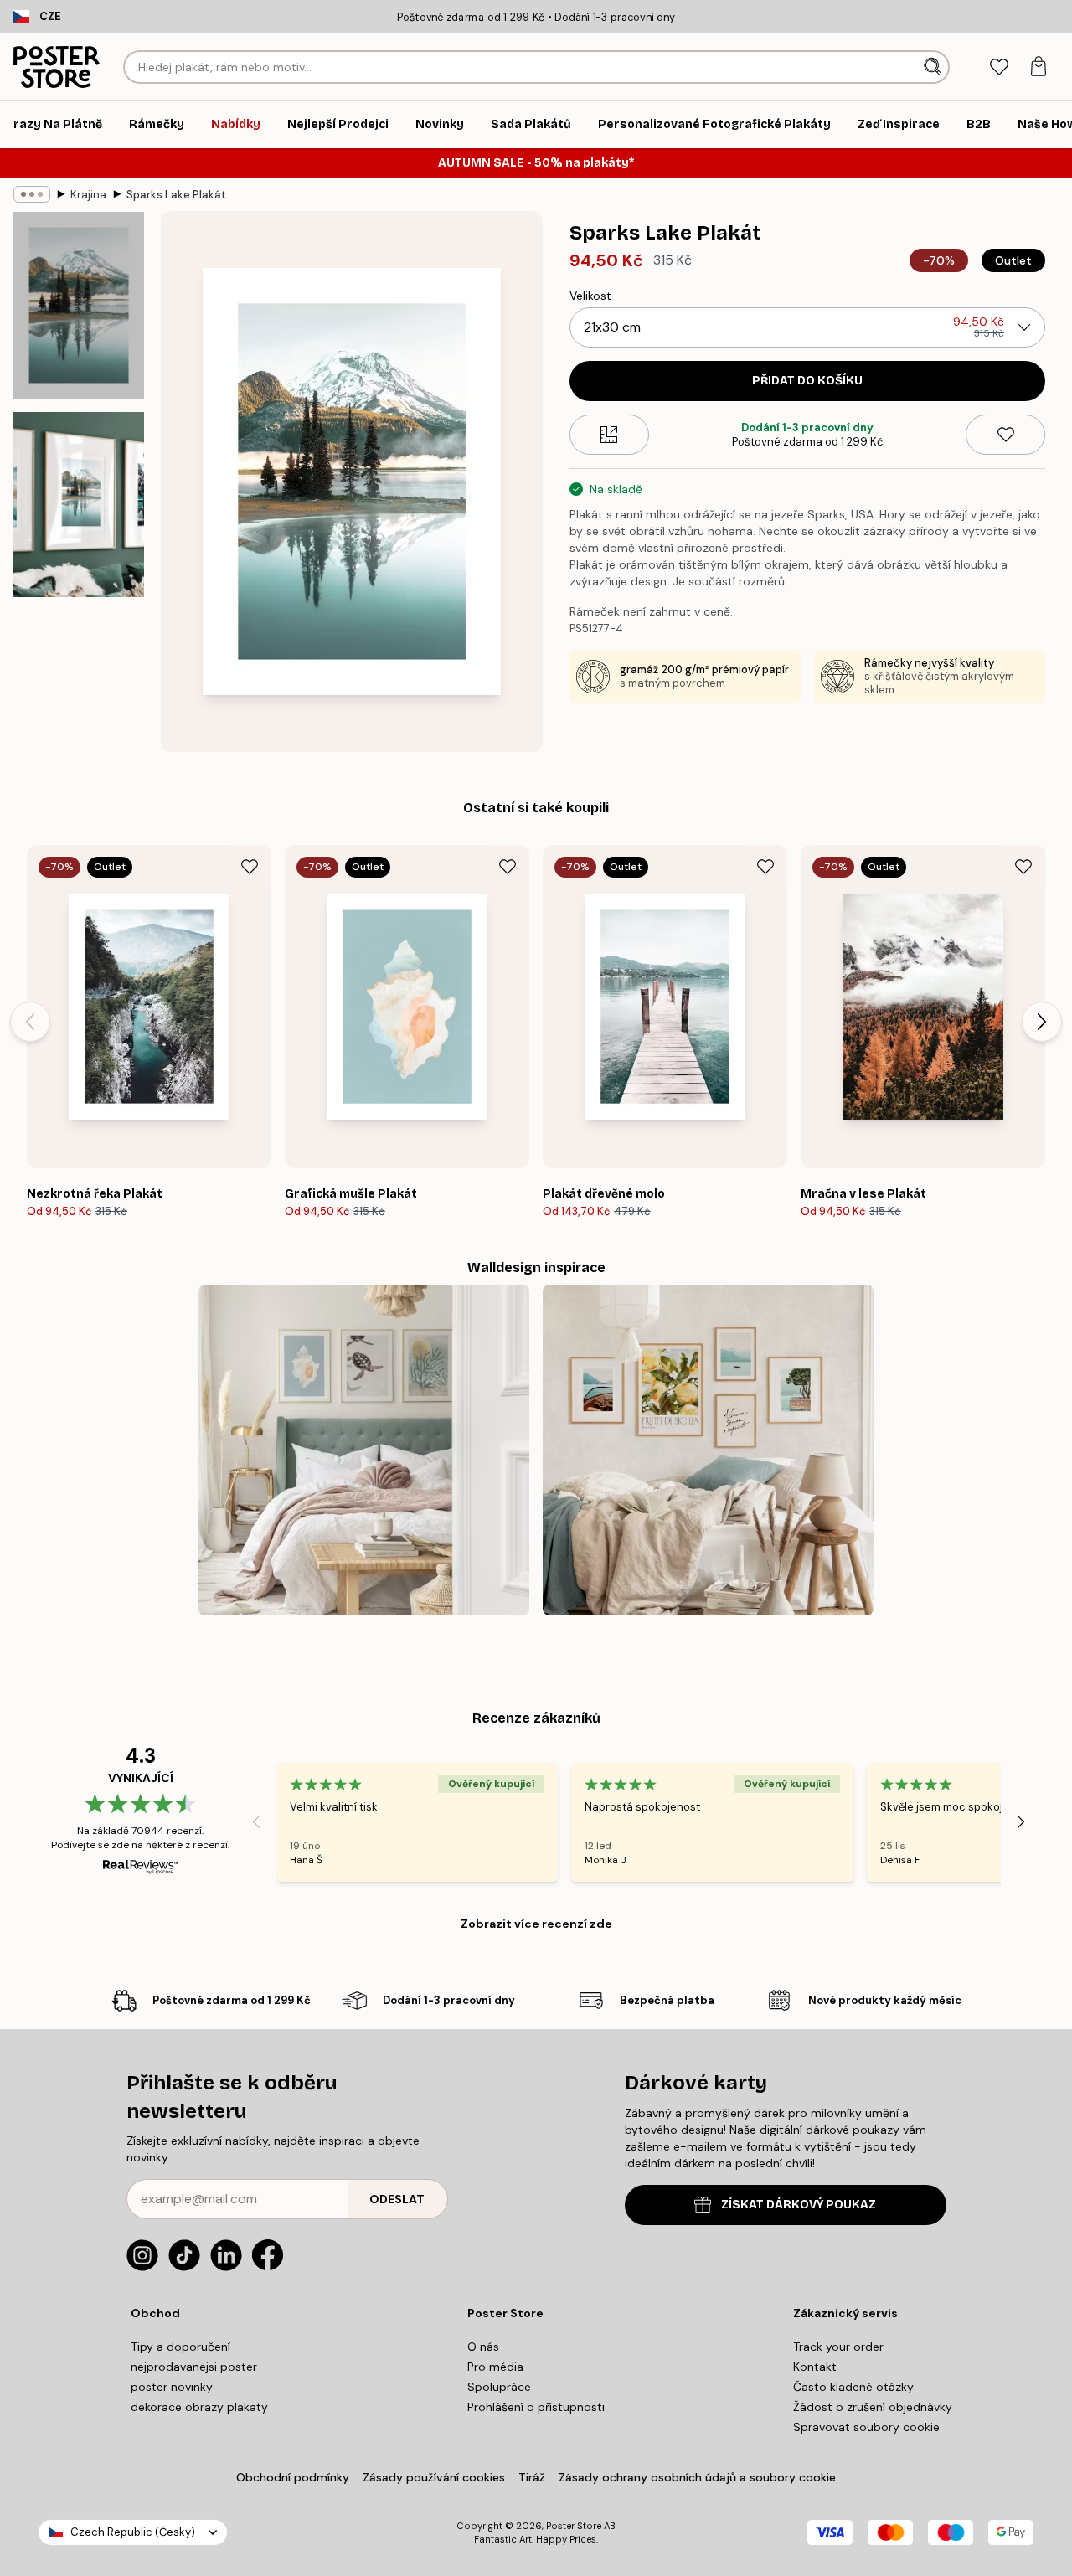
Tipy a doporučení (180, 2347)
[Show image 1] (79, 305)
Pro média (495, 2367)
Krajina (88, 195)
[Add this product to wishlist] (1005, 435)
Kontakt (815, 2367)
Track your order (838, 2347)
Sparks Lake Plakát (176, 195)
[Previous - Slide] (30, 1022)
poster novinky (172, 2387)
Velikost (590, 296)
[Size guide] (609, 435)
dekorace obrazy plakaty (199, 2407)
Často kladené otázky (853, 2387)
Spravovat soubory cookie (866, 2427)
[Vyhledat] (934, 67)
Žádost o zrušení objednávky (873, 2407)
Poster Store (574, 2526)
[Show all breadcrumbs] (32, 194)
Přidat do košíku (807, 381)
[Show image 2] (79, 505)
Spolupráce (499, 2387)
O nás (483, 2347)
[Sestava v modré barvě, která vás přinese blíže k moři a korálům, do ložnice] (364, 1450)
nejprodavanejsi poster (194, 2367)
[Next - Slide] (1042, 1022)
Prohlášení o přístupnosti (536, 2407)
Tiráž (532, 2477)
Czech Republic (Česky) (133, 2532)
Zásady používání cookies (434, 2477)
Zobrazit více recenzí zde (536, 1924)
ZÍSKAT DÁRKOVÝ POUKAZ (799, 2205)
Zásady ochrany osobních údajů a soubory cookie (697, 2477)
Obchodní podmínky (293, 2477)
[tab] (999, 67)
